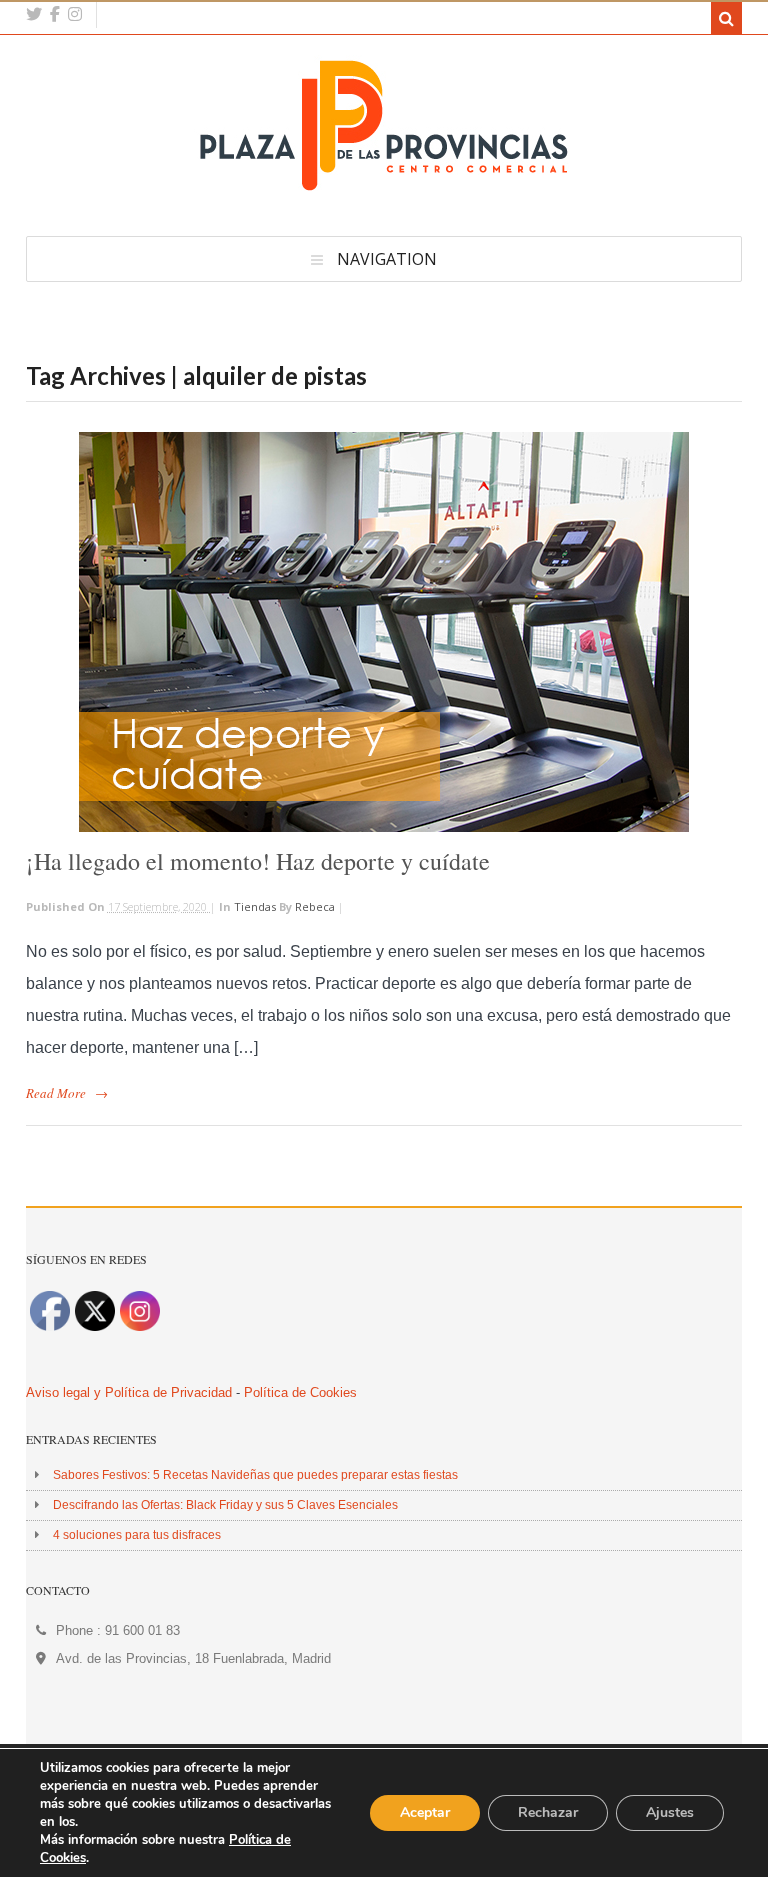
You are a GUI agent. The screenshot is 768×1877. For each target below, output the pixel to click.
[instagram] (75, 14)
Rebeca (315, 906)
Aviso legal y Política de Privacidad (129, 1392)
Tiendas (255, 906)
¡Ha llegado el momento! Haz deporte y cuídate (258, 861)
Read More (56, 1093)
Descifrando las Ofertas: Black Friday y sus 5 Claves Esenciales (225, 1505)
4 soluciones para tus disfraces (137, 1535)
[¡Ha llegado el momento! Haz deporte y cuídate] (384, 632)
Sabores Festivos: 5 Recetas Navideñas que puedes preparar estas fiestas (255, 1475)
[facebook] (55, 14)
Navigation (387, 259)
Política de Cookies (300, 1392)
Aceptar (425, 1812)
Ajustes (670, 1812)
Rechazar (548, 1812)
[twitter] (34, 14)
